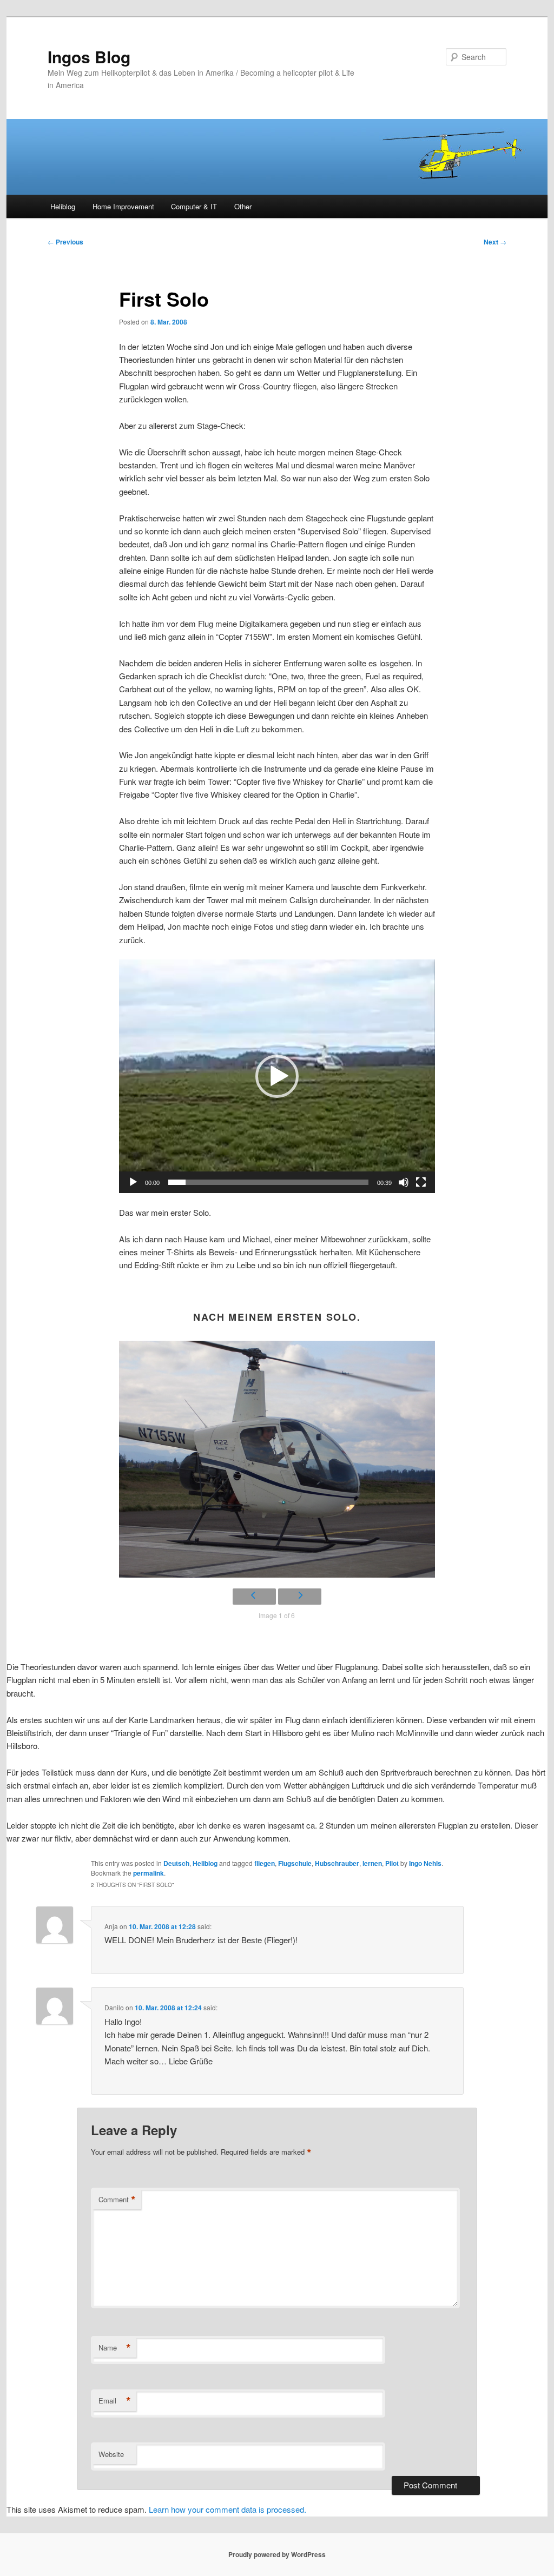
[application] (277, 1076)
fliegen (265, 1863)
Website (111, 2454)
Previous (65, 242)
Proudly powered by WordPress (277, 2554)
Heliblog (63, 206)
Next (495, 242)
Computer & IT (194, 206)
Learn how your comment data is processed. (227, 2509)
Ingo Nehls (425, 1863)
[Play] (133, 1182)
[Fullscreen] (421, 1182)
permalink (149, 1873)
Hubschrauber (337, 1863)
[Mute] (404, 1182)
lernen (372, 1863)
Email (115, 2401)
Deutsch (176, 1863)
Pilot (392, 1863)
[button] (277, 1076)
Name (115, 2348)
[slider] (268, 1182)
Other (243, 206)
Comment (117, 2200)
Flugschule (295, 1863)
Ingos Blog (89, 57)
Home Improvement (123, 206)
